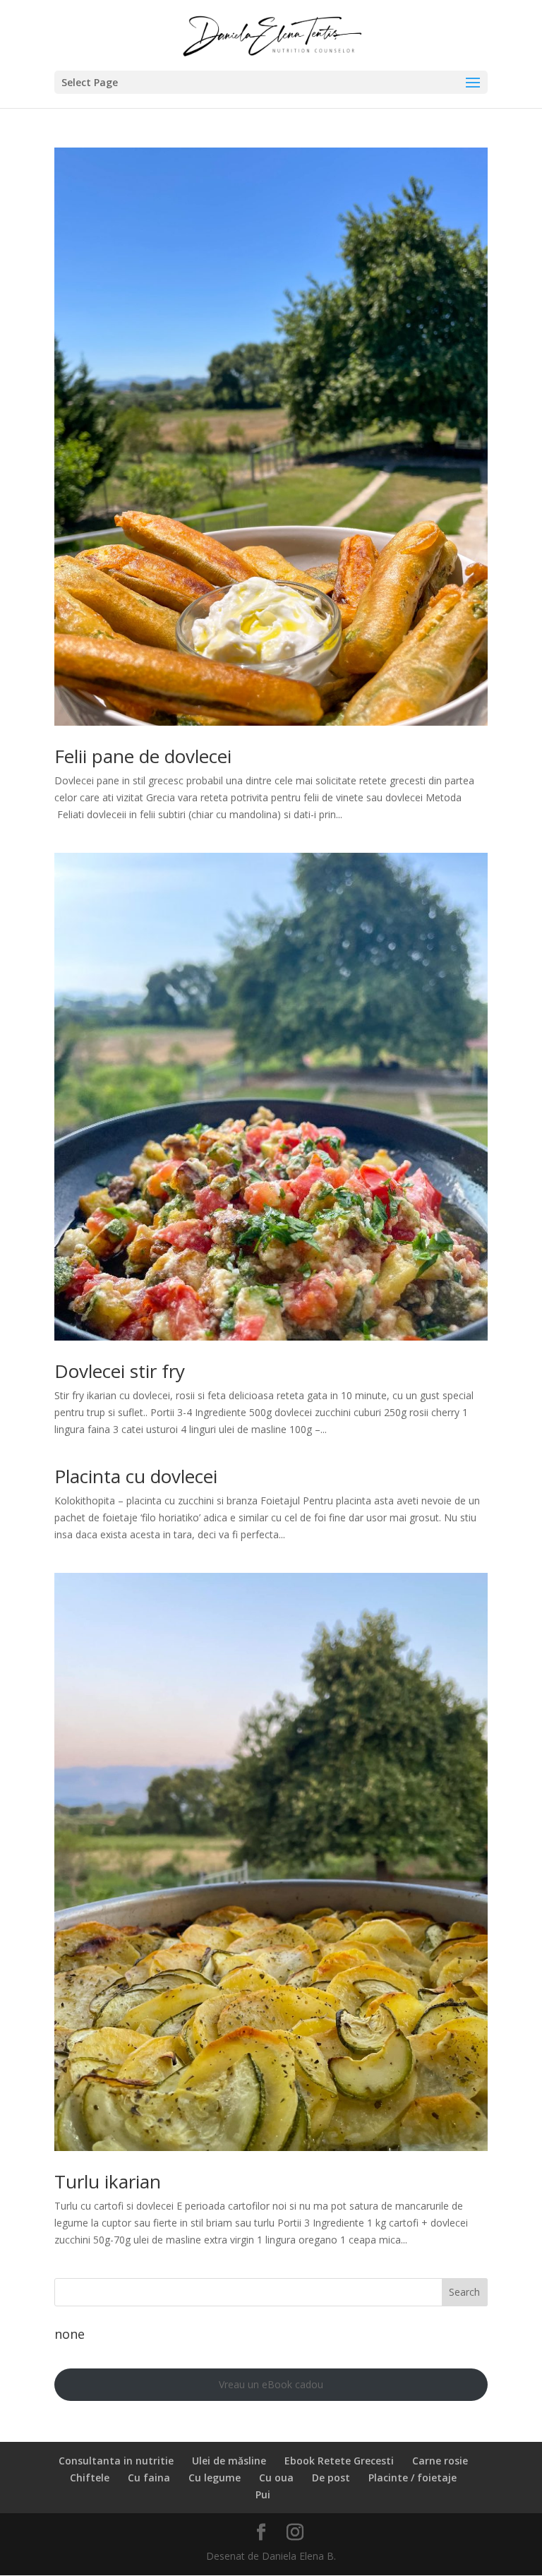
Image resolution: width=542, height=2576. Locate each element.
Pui (263, 2494)
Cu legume (215, 2478)
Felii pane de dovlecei (143, 756)
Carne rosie (440, 2461)
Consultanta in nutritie (116, 2461)
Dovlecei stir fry (120, 1371)
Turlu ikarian (108, 2181)
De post (331, 2478)
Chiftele (90, 2478)
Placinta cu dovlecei (136, 1476)
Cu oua (276, 2478)
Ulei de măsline (229, 2461)
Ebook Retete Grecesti (339, 2461)
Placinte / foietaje (412, 2478)
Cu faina (149, 2478)
